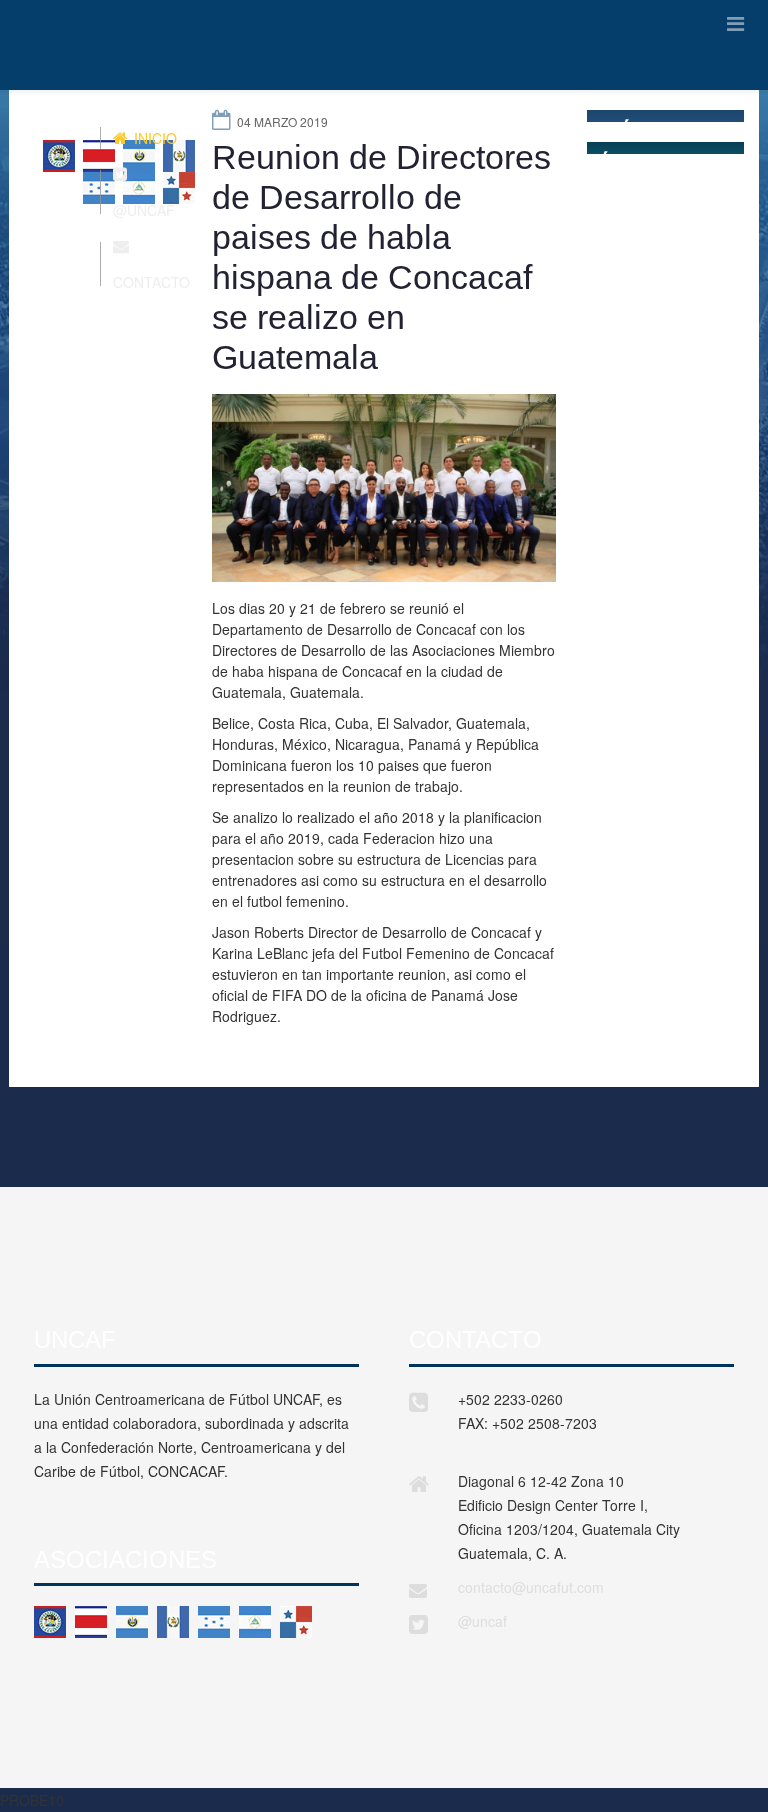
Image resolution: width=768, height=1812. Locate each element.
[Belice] (50, 1622)
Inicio (153, 138)
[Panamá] (296, 1622)
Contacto (151, 282)
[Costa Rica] (91, 1622)
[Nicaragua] (255, 1622)
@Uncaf (144, 210)
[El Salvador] (132, 1622)
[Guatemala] (173, 1622)
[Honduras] (214, 1622)
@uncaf (482, 1621)
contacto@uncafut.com (531, 1587)
